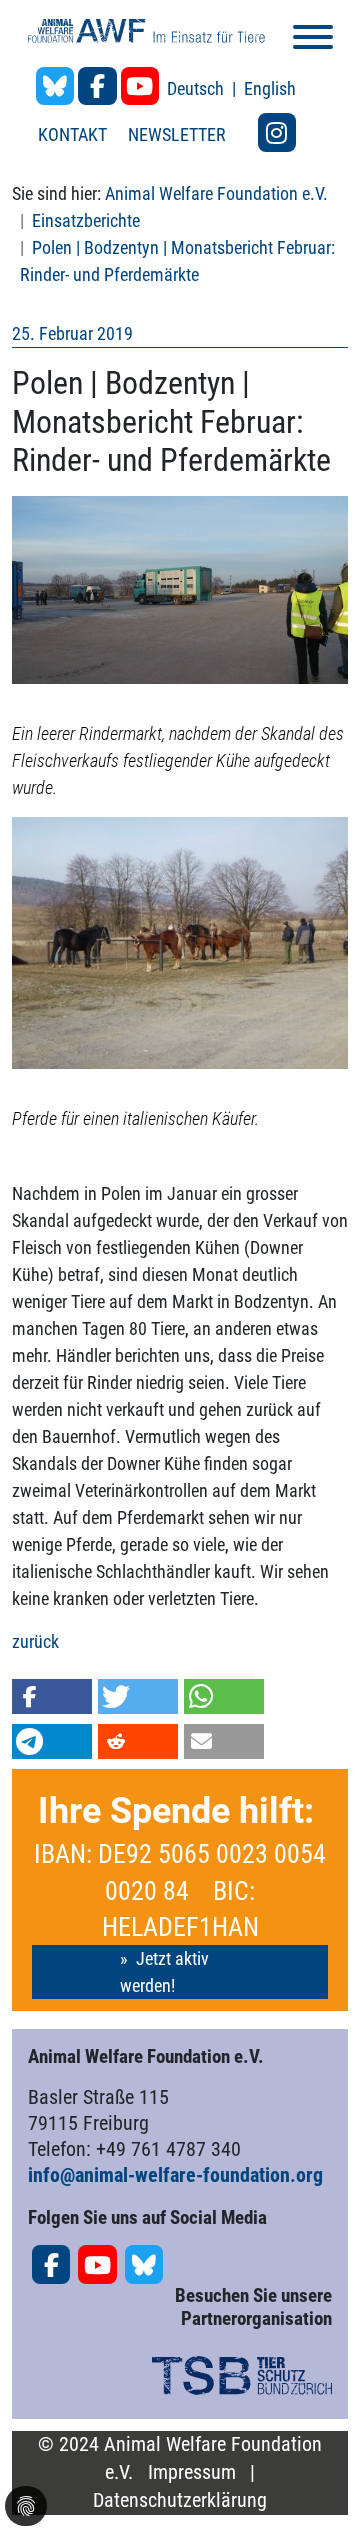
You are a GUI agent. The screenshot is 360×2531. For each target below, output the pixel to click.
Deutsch (197, 88)
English (270, 88)
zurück (35, 1641)
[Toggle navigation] (313, 40)
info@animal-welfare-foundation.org (175, 2175)
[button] (52, 1696)
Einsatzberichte (86, 220)
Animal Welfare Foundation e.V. (216, 193)
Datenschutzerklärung (180, 2500)
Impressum (192, 2472)
